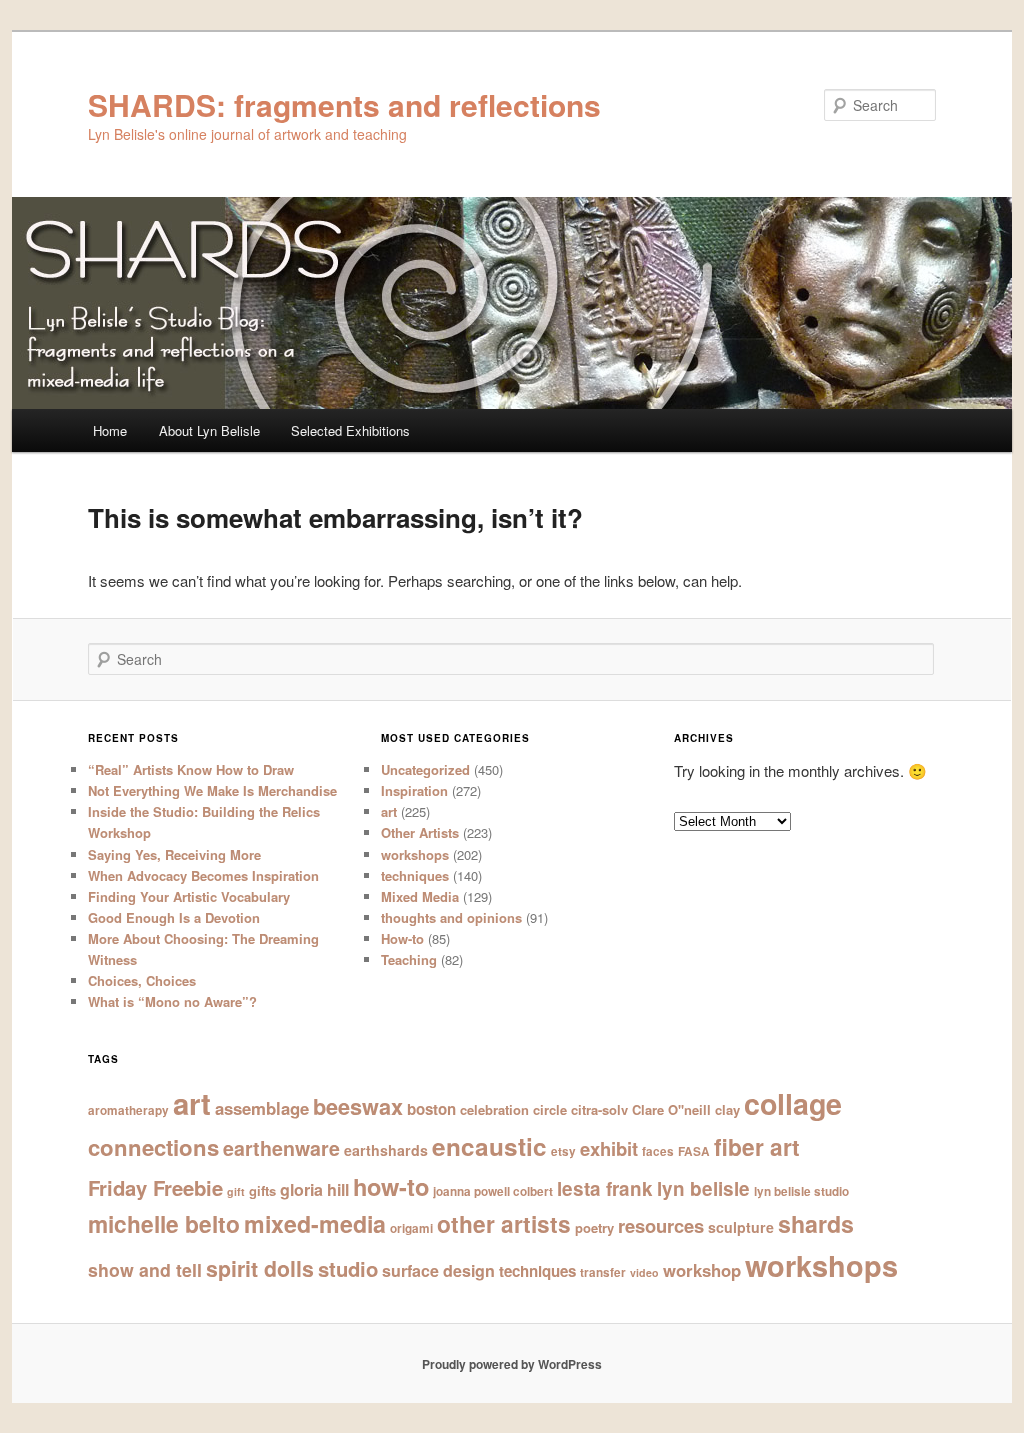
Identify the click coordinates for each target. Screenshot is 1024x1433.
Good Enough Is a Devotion (174, 917)
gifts (262, 1190)
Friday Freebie (155, 1187)
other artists (504, 1223)
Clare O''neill (671, 1109)
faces (658, 1151)
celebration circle (513, 1109)
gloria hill (314, 1189)
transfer (603, 1272)
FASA (694, 1151)
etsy (563, 1151)
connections (153, 1147)
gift (236, 1191)
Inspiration (414, 790)
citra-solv (599, 1109)
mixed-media (315, 1223)
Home (110, 430)
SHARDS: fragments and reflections (344, 104)
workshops (415, 854)
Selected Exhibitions (350, 430)
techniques (415, 875)
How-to (402, 938)
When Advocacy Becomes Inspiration (203, 875)
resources (661, 1225)
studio (348, 1268)
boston (431, 1109)
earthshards (386, 1150)
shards (816, 1223)
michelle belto (164, 1223)
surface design (438, 1270)
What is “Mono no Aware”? (172, 1001)
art (389, 811)
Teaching (409, 959)
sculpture (741, 1227)
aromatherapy (128, 1110)
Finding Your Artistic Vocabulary (189, 896)
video (644, 1272)
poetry (594, 1227)
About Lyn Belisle (209, 430)
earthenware (281, 1148)
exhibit (609, 1148)
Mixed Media (420, 896)
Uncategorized (425, 769)
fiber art (757, 1146)
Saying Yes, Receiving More (174, 854)
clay (727, 1109)
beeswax (358, 1106)
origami (411, 1228)
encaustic (489, 1146)
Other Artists (420, 832)
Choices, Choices (142, 980)
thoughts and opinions (451, 917)
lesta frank (605, 1188)
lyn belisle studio (801, 1191)
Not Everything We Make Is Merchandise (212, 790)
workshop (702, 1270)
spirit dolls (260, 1268)
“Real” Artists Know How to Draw (191, 769)
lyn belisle (703, 1188)
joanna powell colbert (493, 1191)
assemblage (262, 1108)
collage (793, 1103)
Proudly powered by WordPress (512, 1364)
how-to (391, 1186)
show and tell (145, 1269)
